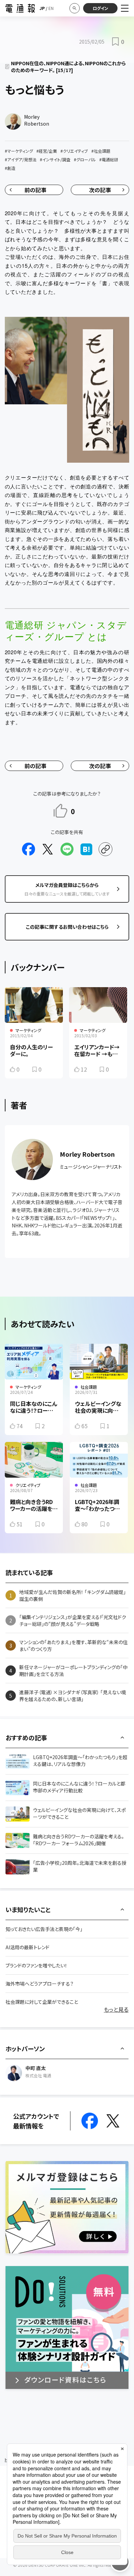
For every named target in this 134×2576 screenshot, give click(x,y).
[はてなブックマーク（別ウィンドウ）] (86, 849)
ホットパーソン (25, 2048)
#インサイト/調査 (55, 159)
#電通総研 (109, 159)
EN (51, 8)
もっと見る (116, 2009)
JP (42, 8)
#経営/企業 (47, 151)
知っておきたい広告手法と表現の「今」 (44, 1929)
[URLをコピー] (105, 849)
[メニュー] (125, 8)
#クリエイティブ (74, 151)
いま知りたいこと (28, 1909)
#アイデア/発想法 (21, 159)
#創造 (10, 168)
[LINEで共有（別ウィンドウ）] (67, 849)
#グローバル (85, 159)
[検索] (75, 8)
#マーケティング (19, 151)
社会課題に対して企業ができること (42, 2002)
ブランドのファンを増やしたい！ (36, 1965)
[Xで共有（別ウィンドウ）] (48, 849)
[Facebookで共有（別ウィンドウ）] (29, 849)
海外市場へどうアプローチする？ (40, 1984)
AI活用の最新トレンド (27, 1947)
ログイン (100, 8)
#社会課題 (101, 151)
